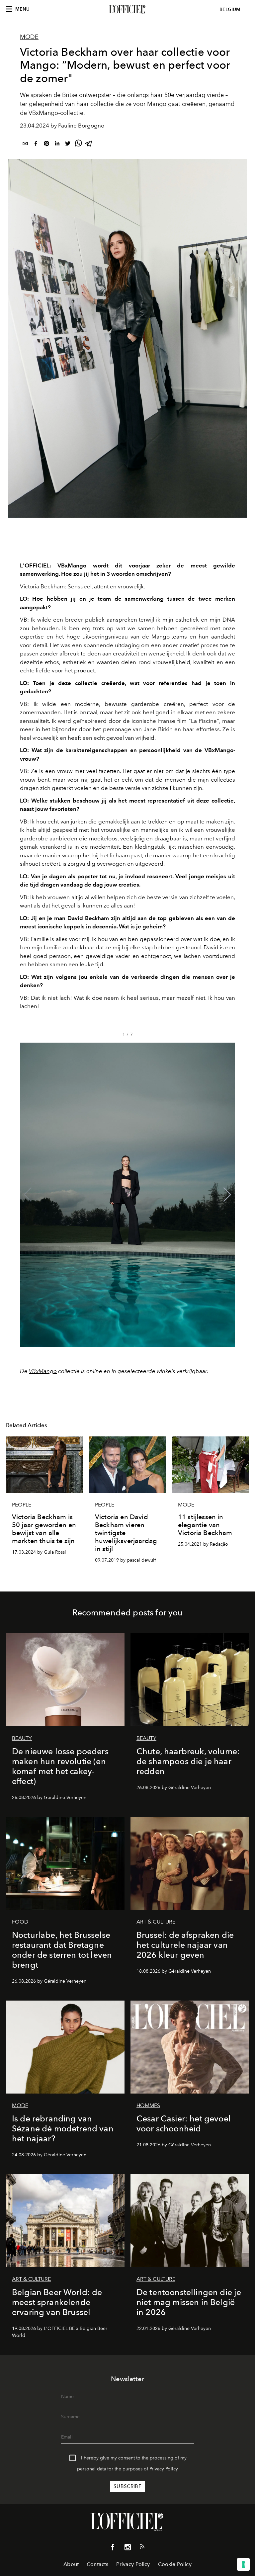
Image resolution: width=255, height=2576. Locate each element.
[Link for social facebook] (113, 2548)
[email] (25, 145)
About (71, 2564)
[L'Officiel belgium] (127, 10)
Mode (29, 37)
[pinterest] (46, 145)
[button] (227, 1195)
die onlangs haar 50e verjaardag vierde (170, 95)
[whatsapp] (78, 145)
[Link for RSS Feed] (142, 2548)
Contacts (97, 2564)
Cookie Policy (175, 2564)
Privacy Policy (164, 2469)
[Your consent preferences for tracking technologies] (243, 2564)
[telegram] (89, 145)
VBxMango (43, 1371)
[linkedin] (57, 145)
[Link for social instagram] (127, 2548)
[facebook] (36, 145)
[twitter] (68, 145)
